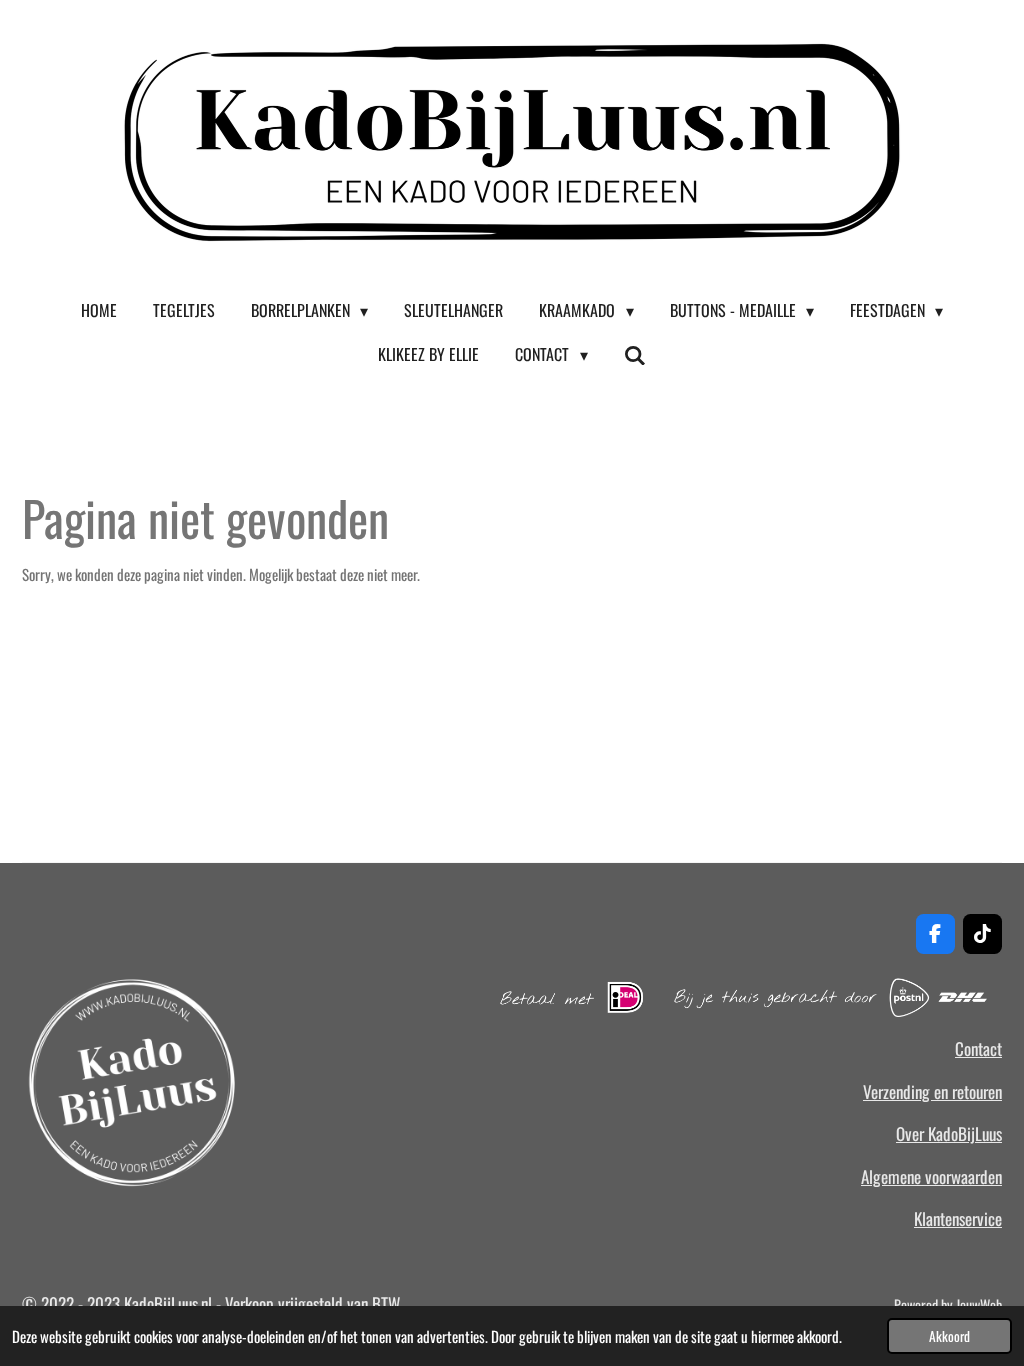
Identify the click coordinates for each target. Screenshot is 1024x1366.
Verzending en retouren (932, 1091)
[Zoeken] (635, 354)
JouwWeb (979, 1304)
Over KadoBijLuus (949, 1133)
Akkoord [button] (949, 1336)
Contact (978, 1048)
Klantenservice (958, 1218)
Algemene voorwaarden (931, 1176)
